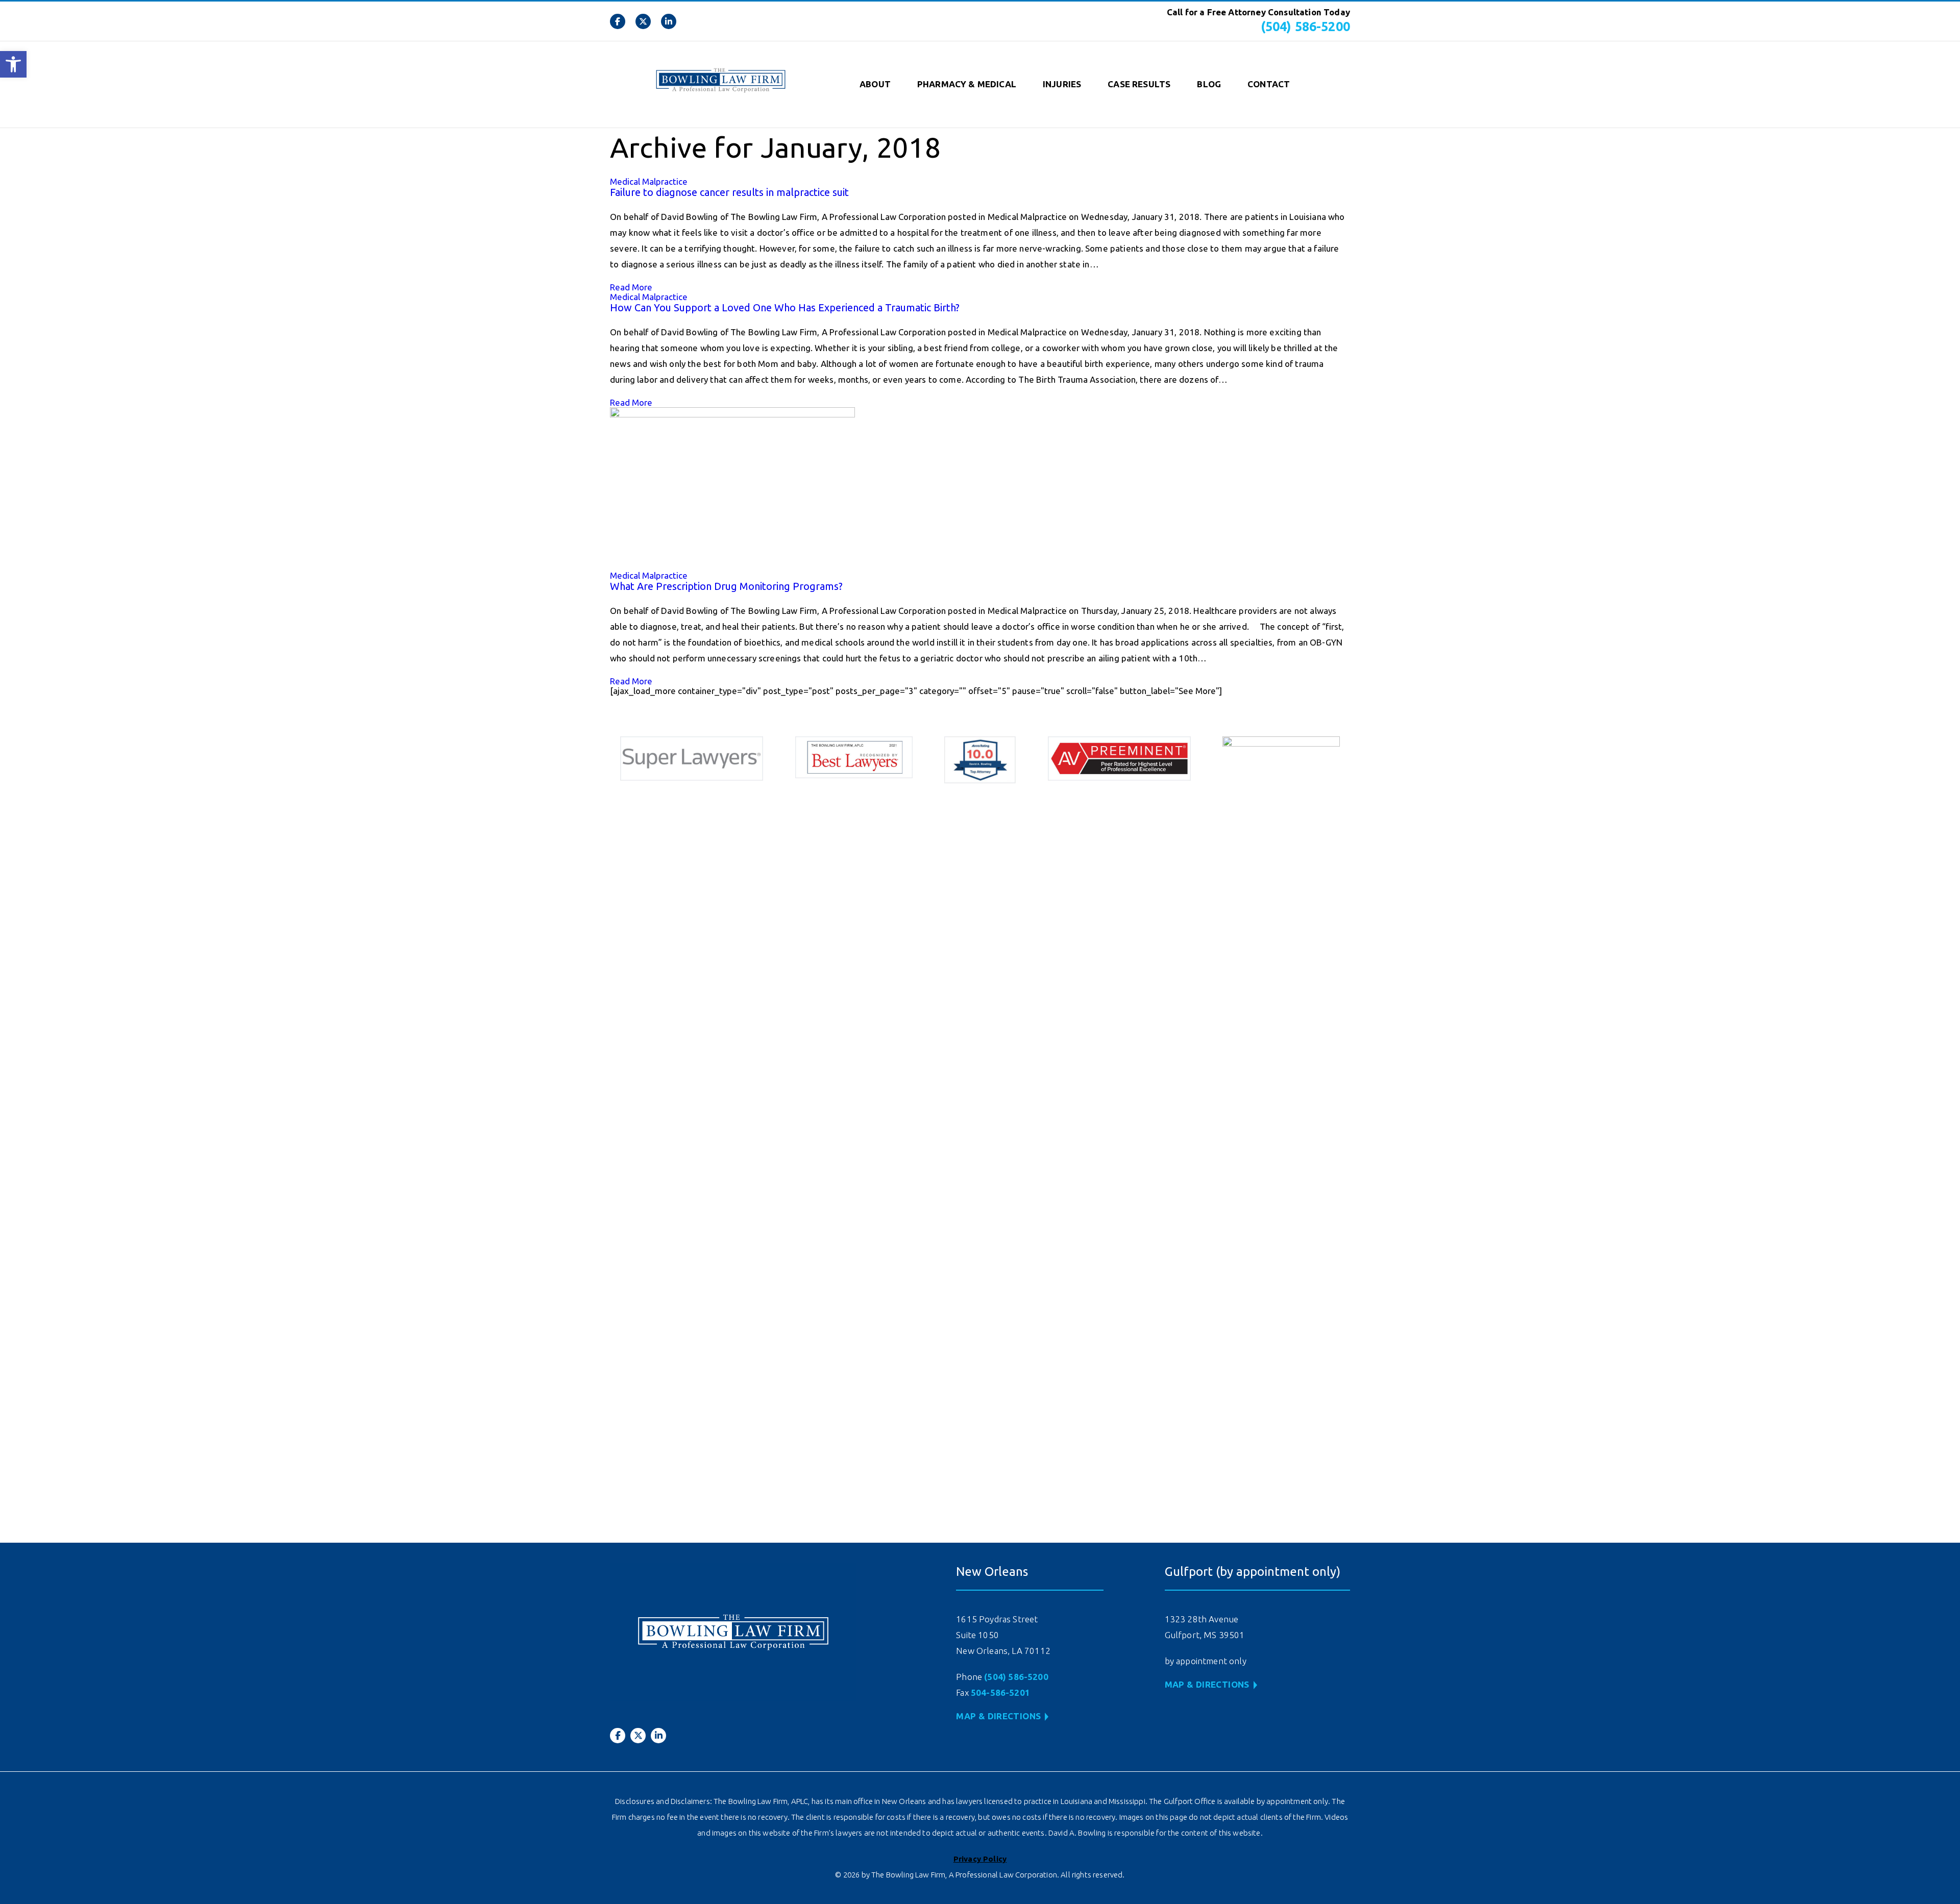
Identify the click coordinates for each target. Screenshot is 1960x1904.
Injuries (1062, 84)
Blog (1209, 84)
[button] (13, 64)
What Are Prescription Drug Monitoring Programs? (726, 586)
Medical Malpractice (649, 181)
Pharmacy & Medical (967, 84)
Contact (1269, 84)
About (875, 84)
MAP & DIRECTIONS (998, 1716)
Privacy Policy (980, 1859)
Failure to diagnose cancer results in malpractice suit (729, 192)
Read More (631, 287)
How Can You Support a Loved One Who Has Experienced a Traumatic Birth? (785, 307)
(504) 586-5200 (1305, 27)
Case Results (1139, 84)
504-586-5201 (1000, 1692)
